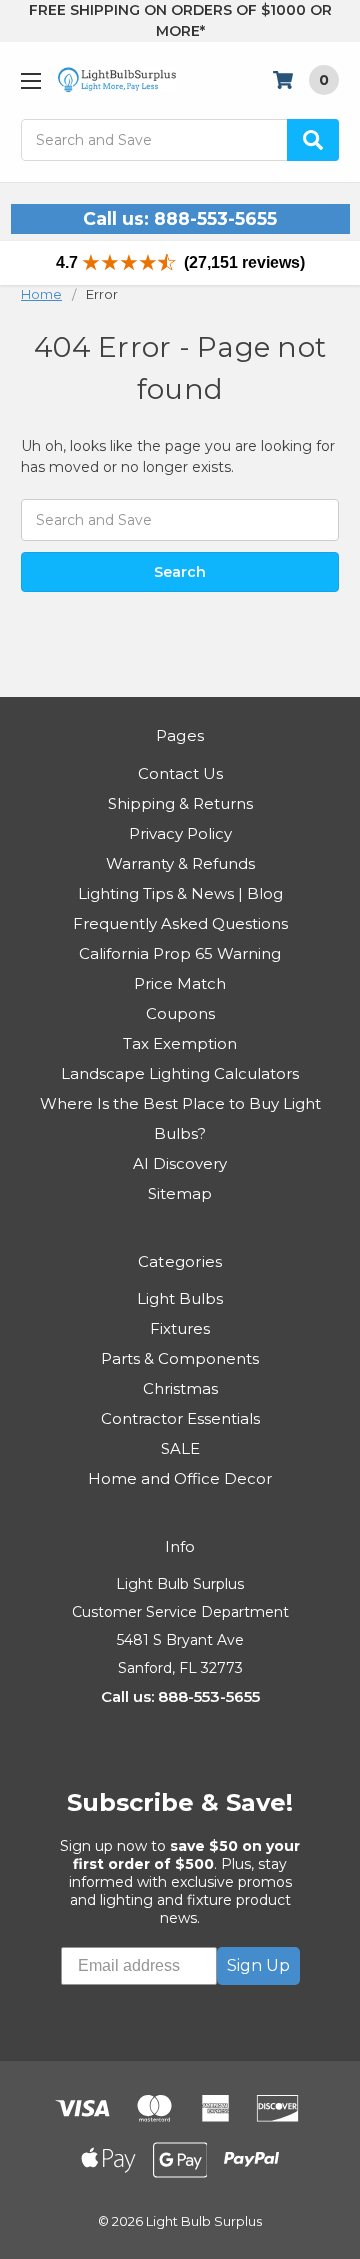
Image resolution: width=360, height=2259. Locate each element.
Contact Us (180, 773)
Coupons (180, 1013)
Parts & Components (180, 1358)
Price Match (180, 983)
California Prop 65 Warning (180, 953)
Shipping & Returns (180, 803)
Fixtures (180, 1328)
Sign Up (258, 1965)
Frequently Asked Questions (180, 923)
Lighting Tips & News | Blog (180, 893)
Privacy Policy (180, 833)
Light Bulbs (180, 1298)
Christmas (180, 1388)
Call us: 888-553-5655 (180, 218)
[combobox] (180, 140)
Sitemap (180, 1193)
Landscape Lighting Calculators (180, 1073)
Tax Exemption (180, 1043)
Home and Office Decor (180, 1478)
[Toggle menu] (30, 80)
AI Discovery (180, 1163)
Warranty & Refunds (180, 863)
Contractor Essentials (180, 1418)
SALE (180, 1448)
